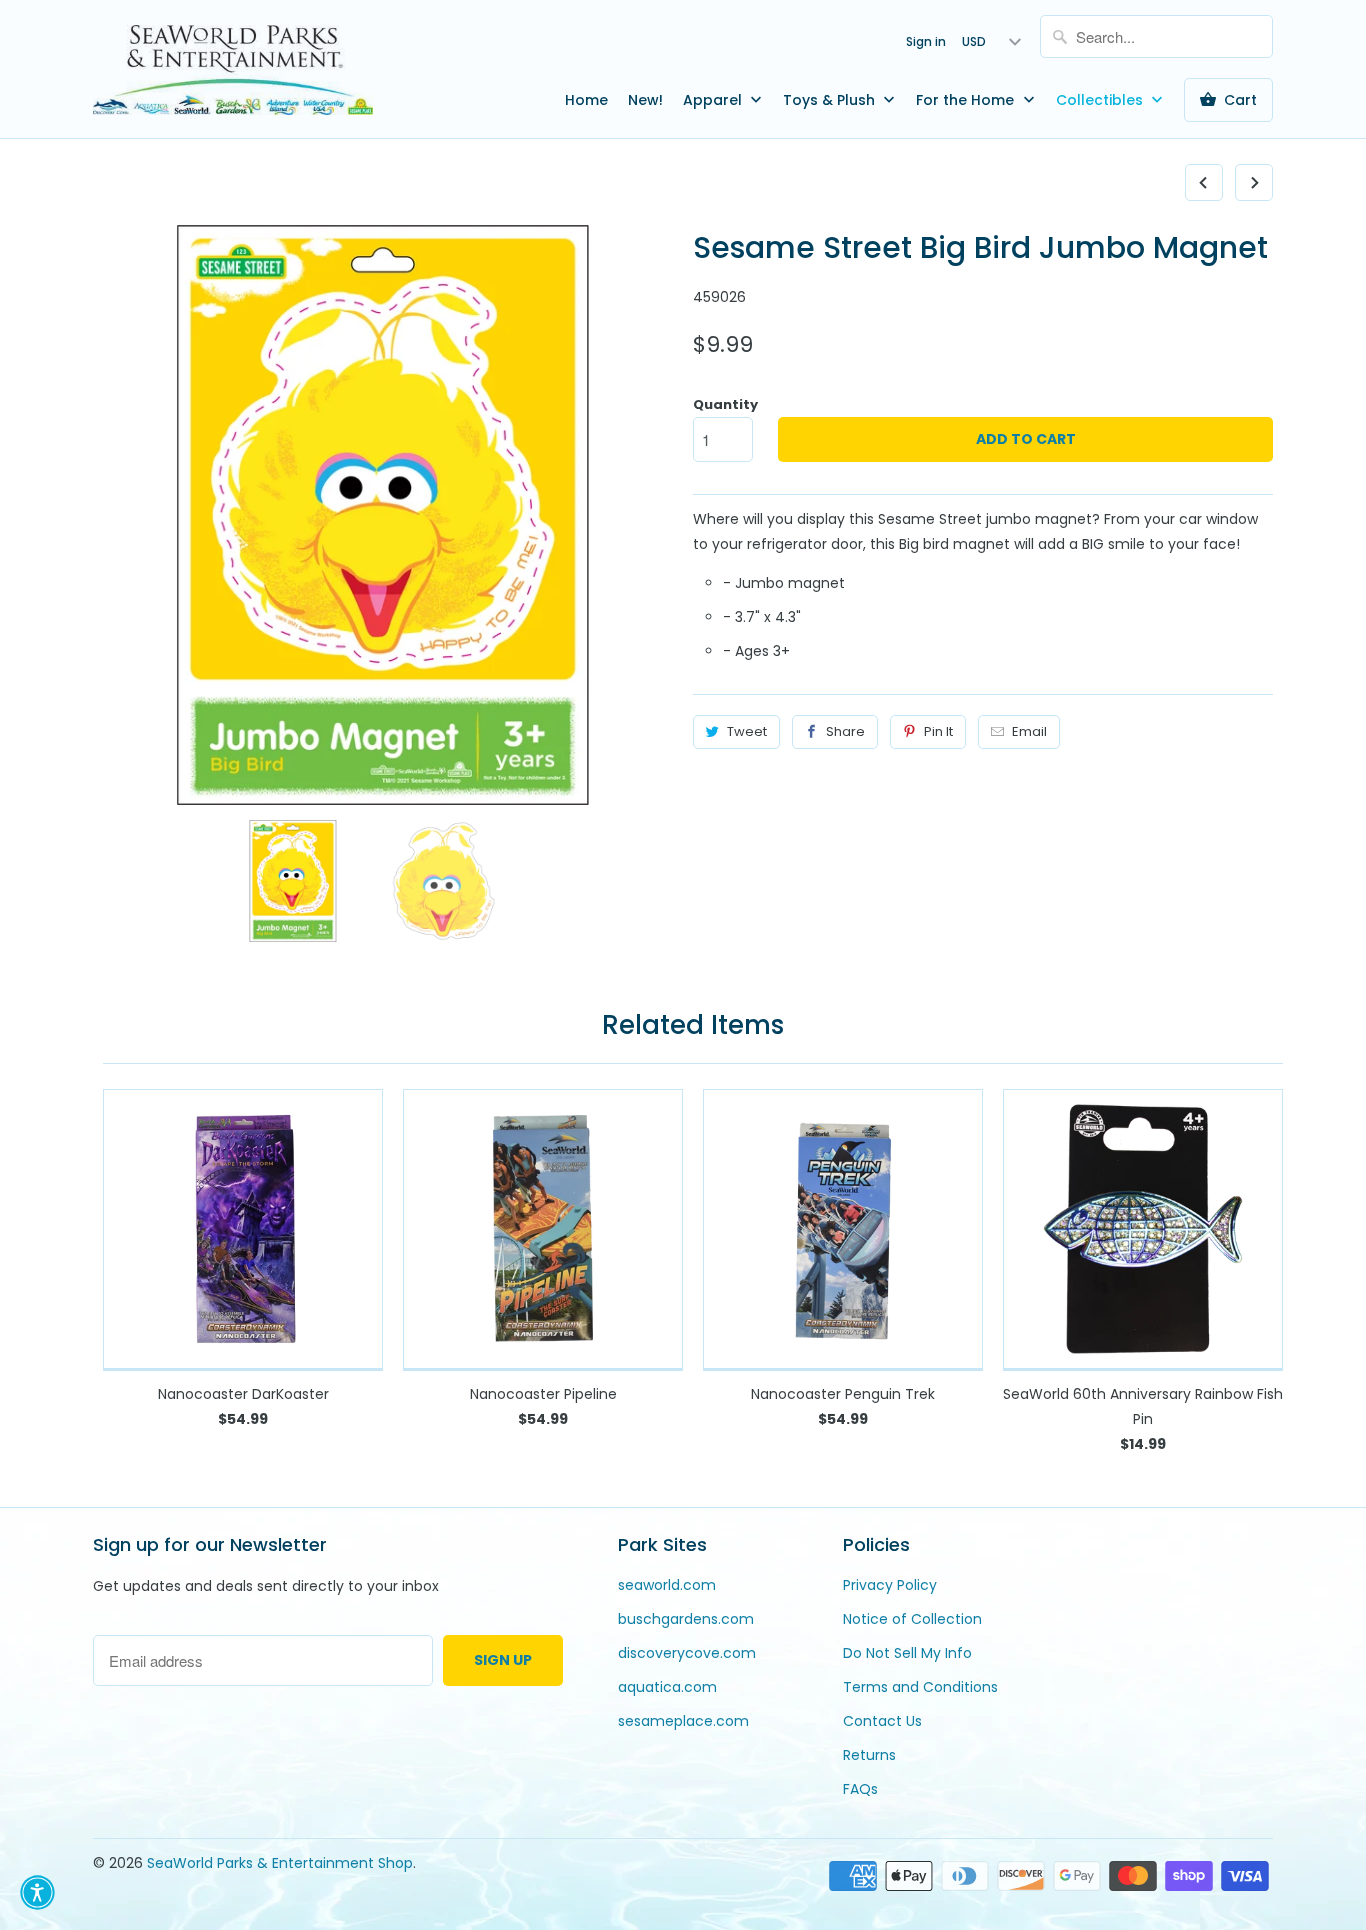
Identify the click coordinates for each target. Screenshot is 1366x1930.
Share (845, 731)
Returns (869, 1755)
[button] (37, 1892)
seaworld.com (667, 1585)
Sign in (926, 41)
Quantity (725, 404)
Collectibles (1101, 100)
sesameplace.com (683, 1721)
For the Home (967, 100)
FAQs (860, 1789)
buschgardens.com (686, 1619)
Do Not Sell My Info (907, 1653)
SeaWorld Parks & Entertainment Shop (280, 1863)
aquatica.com (667, 1687)
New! (645, 100)
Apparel (714, 100)
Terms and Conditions (920, 1687)
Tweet (747, 731)
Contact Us (882, 1721)
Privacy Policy (890, 1585)
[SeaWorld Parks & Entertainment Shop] (233, 69)
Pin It (938, 731)
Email (1029, 731)
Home (586, 100)
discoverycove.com (687, 1653)
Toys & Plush (831, 100)
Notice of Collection (912, 1619)
